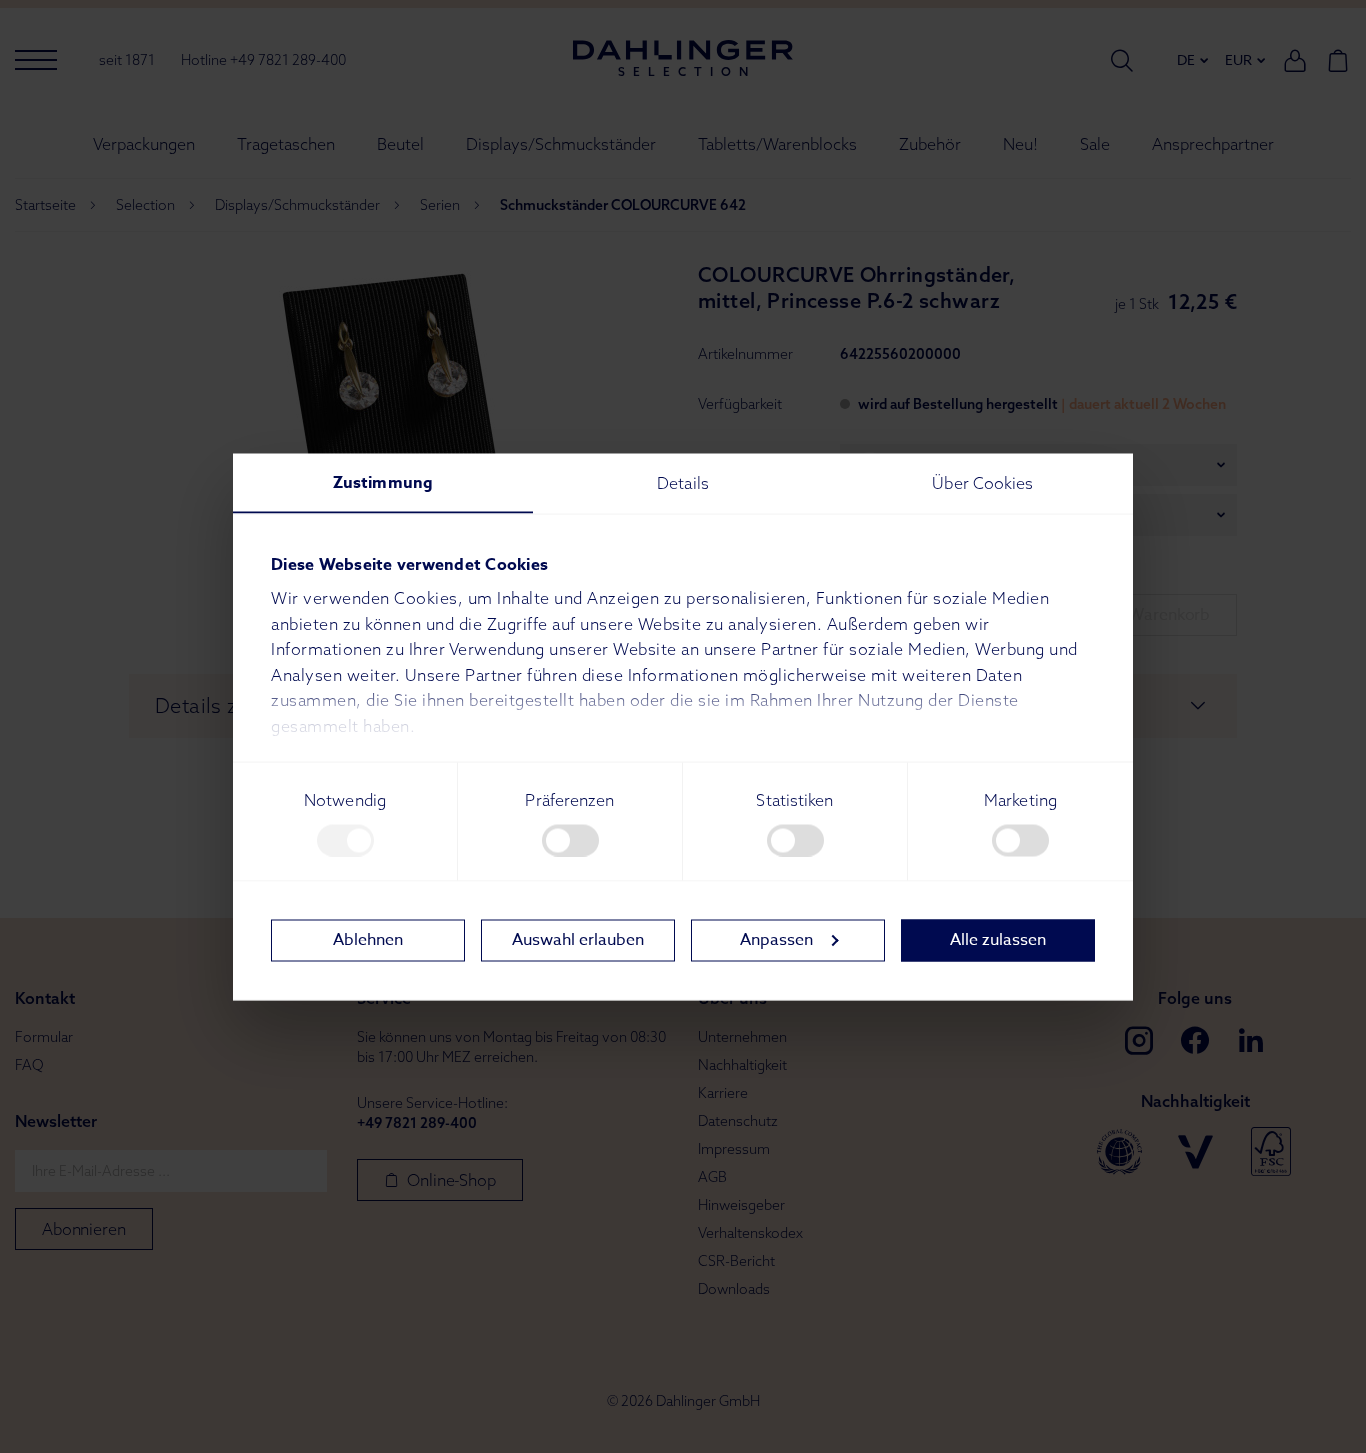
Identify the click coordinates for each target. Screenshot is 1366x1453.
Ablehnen (368, 940)
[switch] (570, 840)
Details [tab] (683, 482)
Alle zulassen (998, 940)
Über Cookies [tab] (982, 482)
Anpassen (776, 940)
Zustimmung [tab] (383, 482)
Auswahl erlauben (578, 940)
